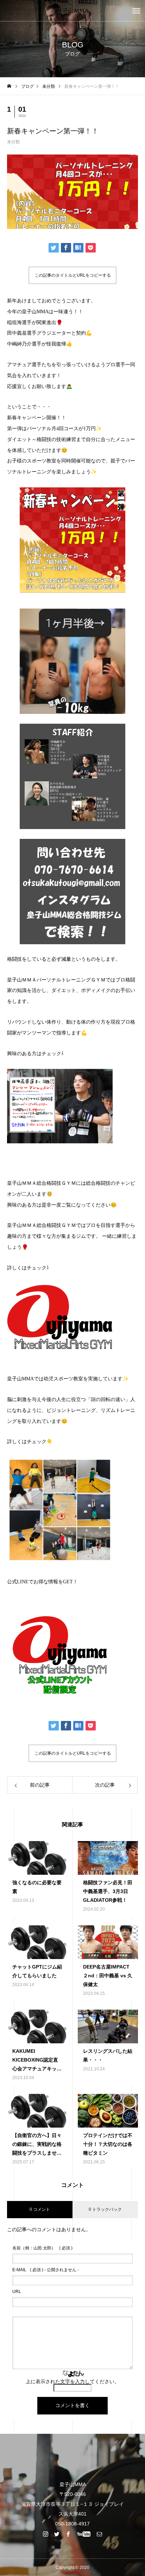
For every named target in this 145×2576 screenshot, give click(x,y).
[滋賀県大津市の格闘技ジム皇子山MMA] (72, 11)
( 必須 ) (42, 2248)
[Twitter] (57, 2534)
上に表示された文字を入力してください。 (72, 2381)
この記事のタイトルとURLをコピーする (73, 275)
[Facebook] (68, 2534)
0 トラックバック (105, 2209)
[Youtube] (84, 2534)
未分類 (13, 142)
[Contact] (100, 2534)
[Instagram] (46, 2534)
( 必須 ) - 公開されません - (46, 2270)
